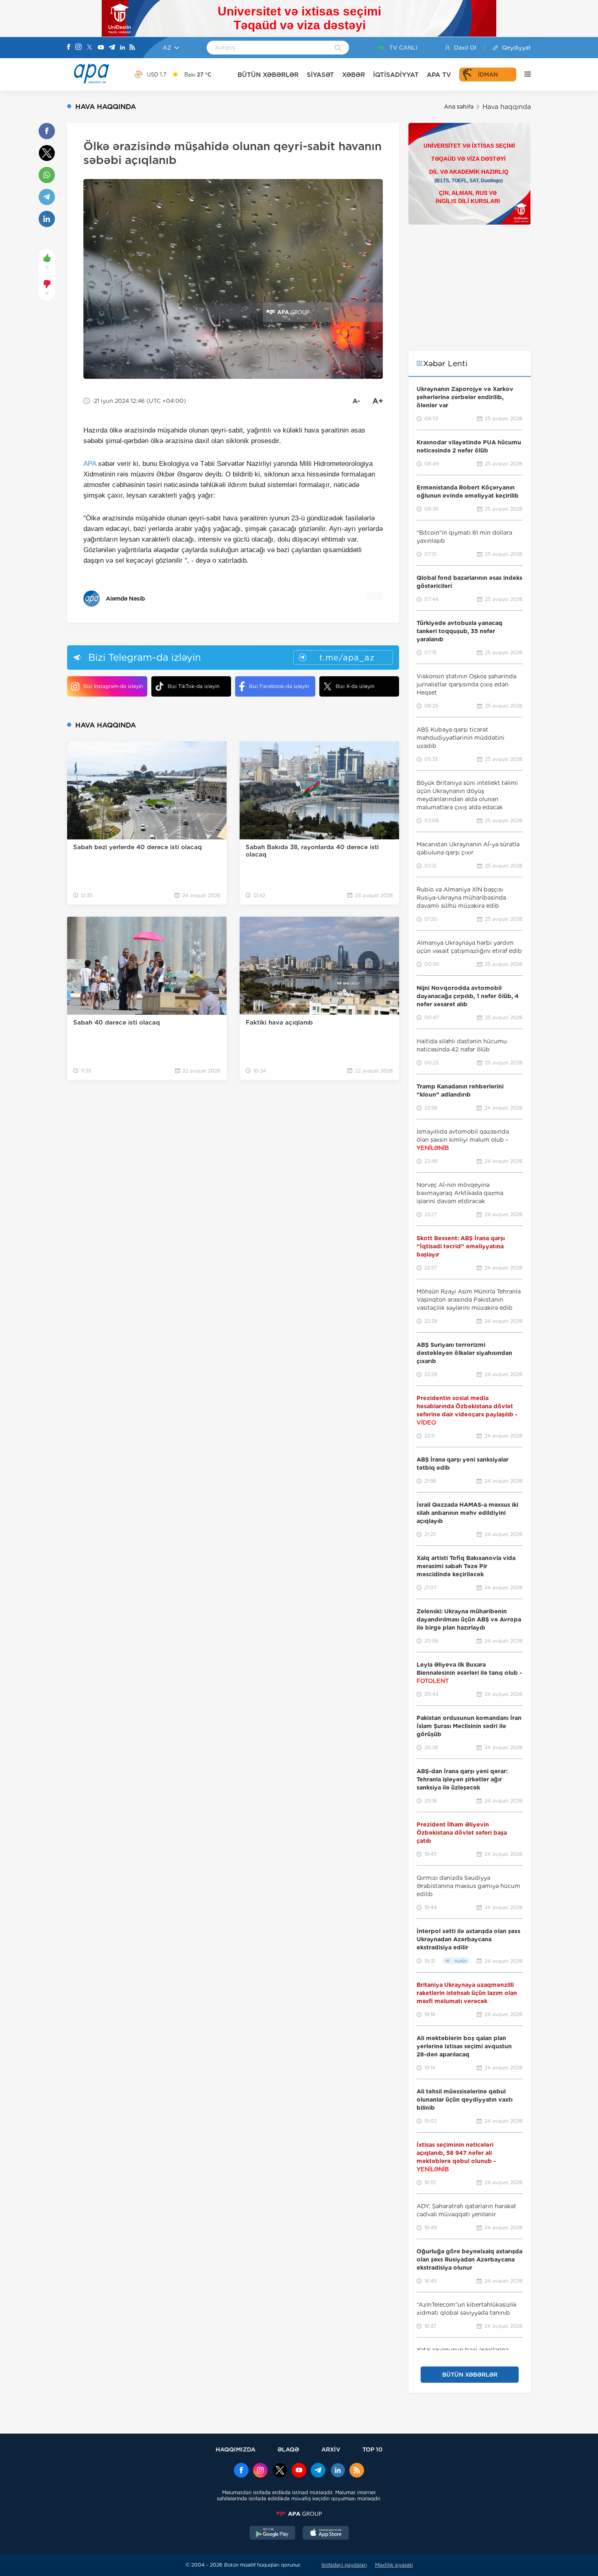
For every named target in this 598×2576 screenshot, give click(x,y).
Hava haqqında (507, 107)
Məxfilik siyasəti (394, 2565)
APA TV (439, 75)
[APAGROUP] (299, 2514)
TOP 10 (372, 2449)
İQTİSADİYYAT (396, 75)
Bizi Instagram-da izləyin (113, 686)
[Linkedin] (122, 48)
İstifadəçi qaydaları (344, 2565)
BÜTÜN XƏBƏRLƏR (268, 75)
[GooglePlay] (273, 2534)
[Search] (338, 48)
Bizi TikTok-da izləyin (193, 686)
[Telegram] (112, 48)
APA (90, 464)
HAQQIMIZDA (236, 2449)
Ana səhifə (459, 107)
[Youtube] (101, 48)
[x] (280, 2471)
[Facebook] (69, 48)
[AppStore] (326, 2534)
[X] (89, 48)
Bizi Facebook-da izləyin (279, 686)
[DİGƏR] (524, 74)
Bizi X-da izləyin (355, 686)
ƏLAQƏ (288, 2449)
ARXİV (331, 2449)
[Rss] (132, 48)
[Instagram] (79, 48)
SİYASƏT (320, 75)
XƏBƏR (354, 75)
